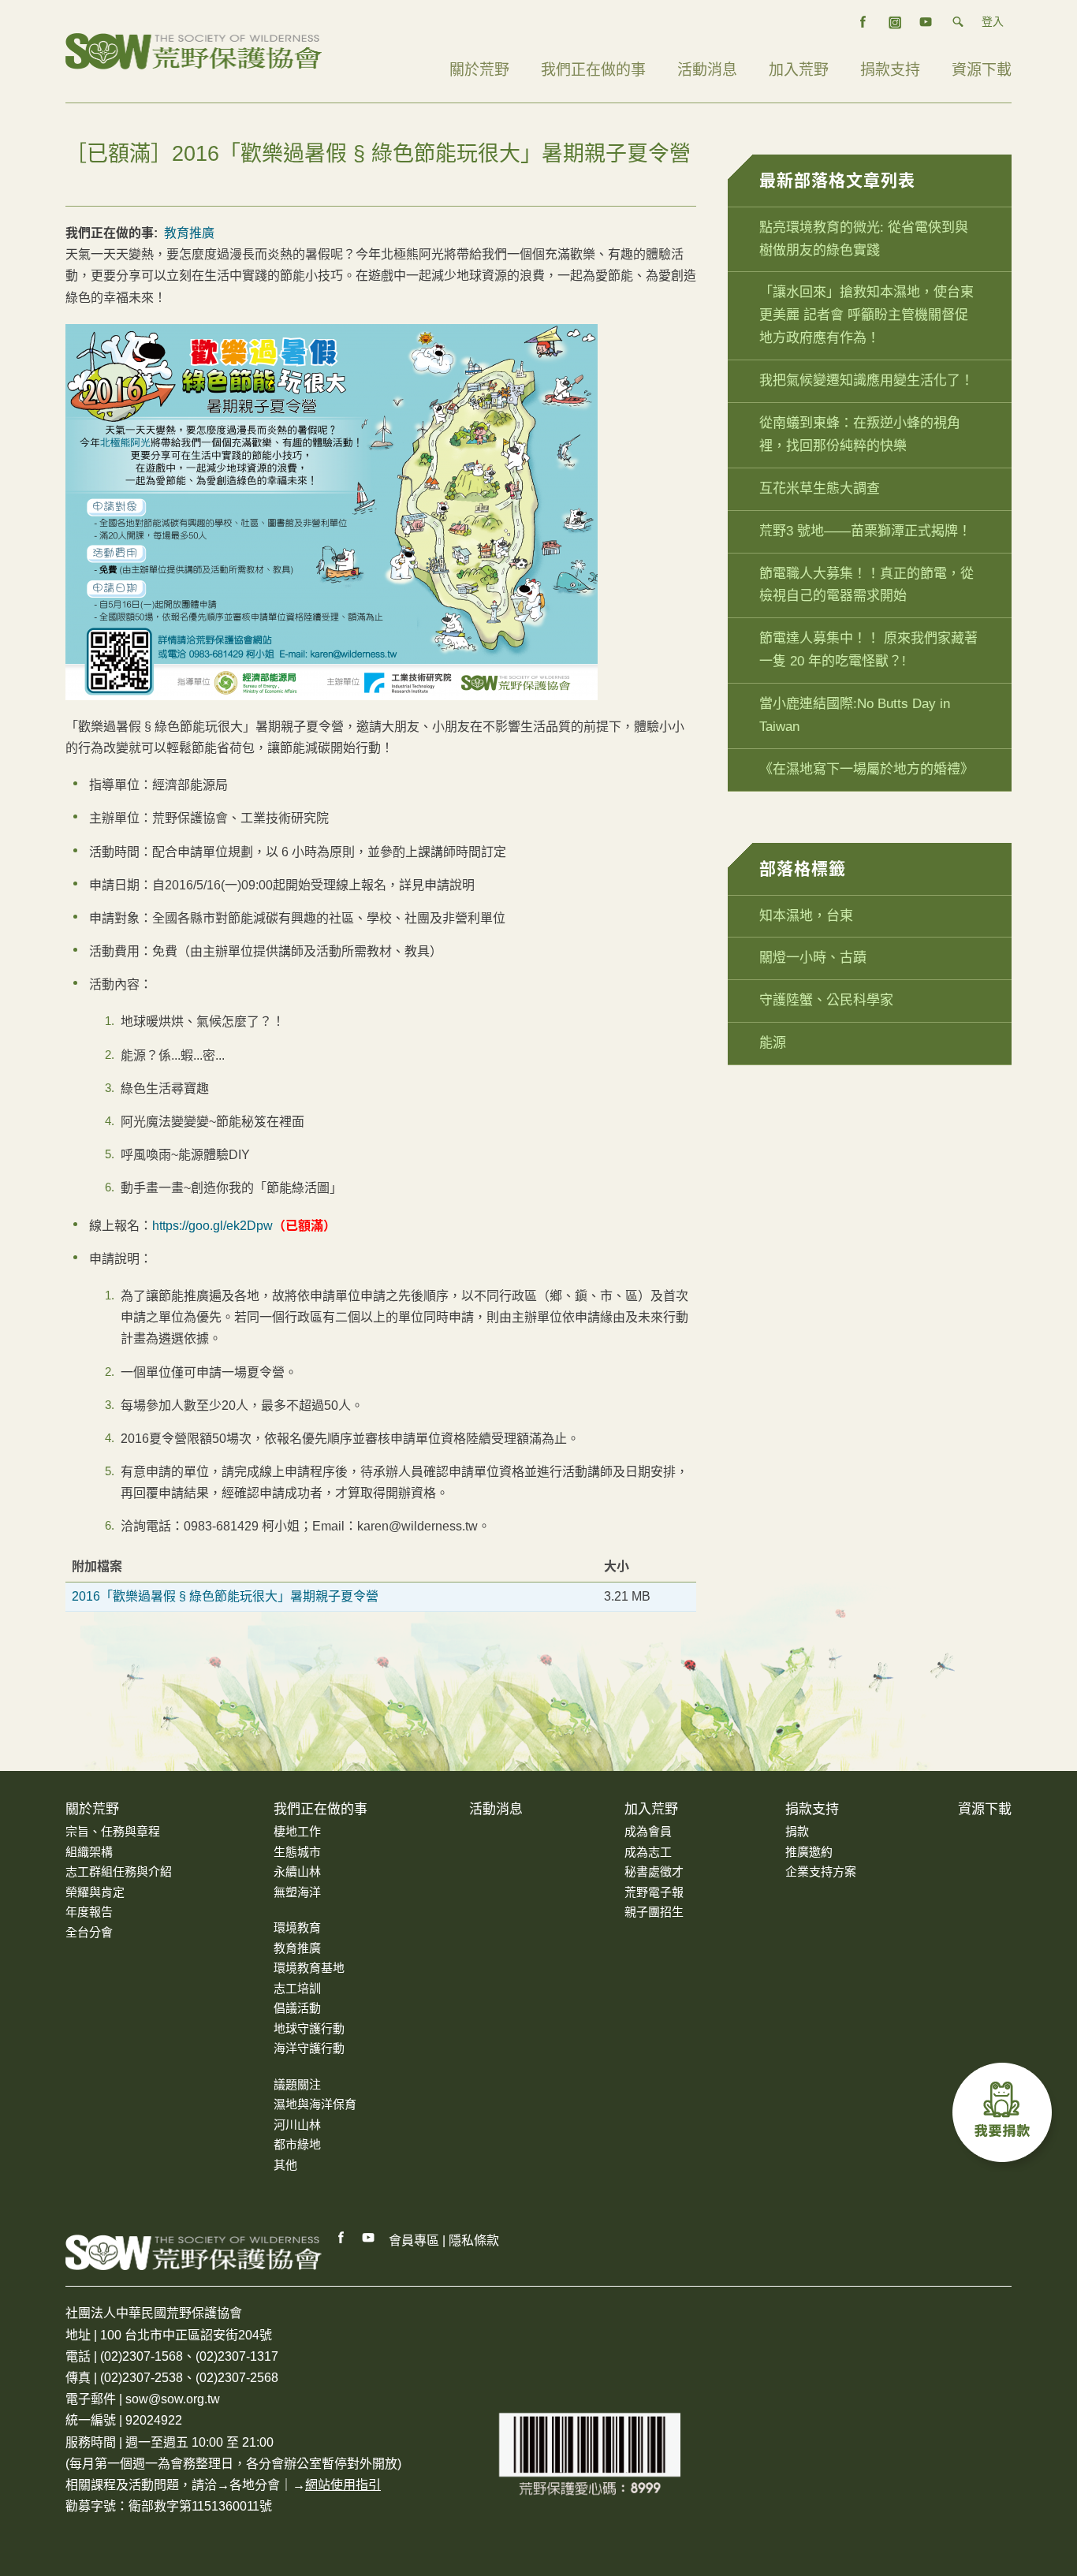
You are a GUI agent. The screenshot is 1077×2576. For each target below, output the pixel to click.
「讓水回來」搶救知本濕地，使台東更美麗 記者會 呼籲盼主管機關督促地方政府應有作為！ (866, 315)
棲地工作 (297, 1831)
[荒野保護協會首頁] (194, 2252)
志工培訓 (297, 1988)
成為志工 (648, 1852)
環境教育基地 (309, 1968)
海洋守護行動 (309, 2048)
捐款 (797, 1831)
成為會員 (648, 1831)
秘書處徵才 (654, 1871)
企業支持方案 (821, 1871)
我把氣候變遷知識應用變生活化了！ (866, 380)
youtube (926, 22)
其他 (285, 2165)
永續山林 (297, 1871)
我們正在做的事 (593, 70)
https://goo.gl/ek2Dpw (212, 1226)
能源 (773, 1043)
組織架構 (89, 1852)
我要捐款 (1006, 2116)
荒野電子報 (654, 1892)
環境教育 (297, 1927)
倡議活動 (297, 2008)
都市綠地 (297, 2144)
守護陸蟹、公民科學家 (826, 1000)
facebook (863, 22)
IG (895, 22)
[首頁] (194, 50)
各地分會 (255, 2485)
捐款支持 (890, 70)
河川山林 (297, 2125)
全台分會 (89, 1932)
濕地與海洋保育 (315, 2104)
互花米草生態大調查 (820, 488)
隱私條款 (474, 2240)
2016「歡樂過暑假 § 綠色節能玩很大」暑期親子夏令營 (225, 1596)
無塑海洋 (297, 1892)
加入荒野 (799, 70)
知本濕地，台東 (806, 916)
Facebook (341, 2238)
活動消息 (707, 70)
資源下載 (982, 70)
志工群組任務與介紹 (119, 1871)
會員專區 (414, 2240)
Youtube (369, 2238)
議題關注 (297, 2084)
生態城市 (297, 1852)
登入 (993, 21)
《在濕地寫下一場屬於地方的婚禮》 (866, 769)
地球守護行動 (309, 2028)
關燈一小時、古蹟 (813, 958)
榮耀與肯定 (95, 1892)
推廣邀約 (809, 1852)
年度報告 (89, 1912)
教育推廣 (189, 233)
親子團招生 (654, 1912)
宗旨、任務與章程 (113, 1831)
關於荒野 (479, 70)
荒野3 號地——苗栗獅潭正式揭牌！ (865, 531)
